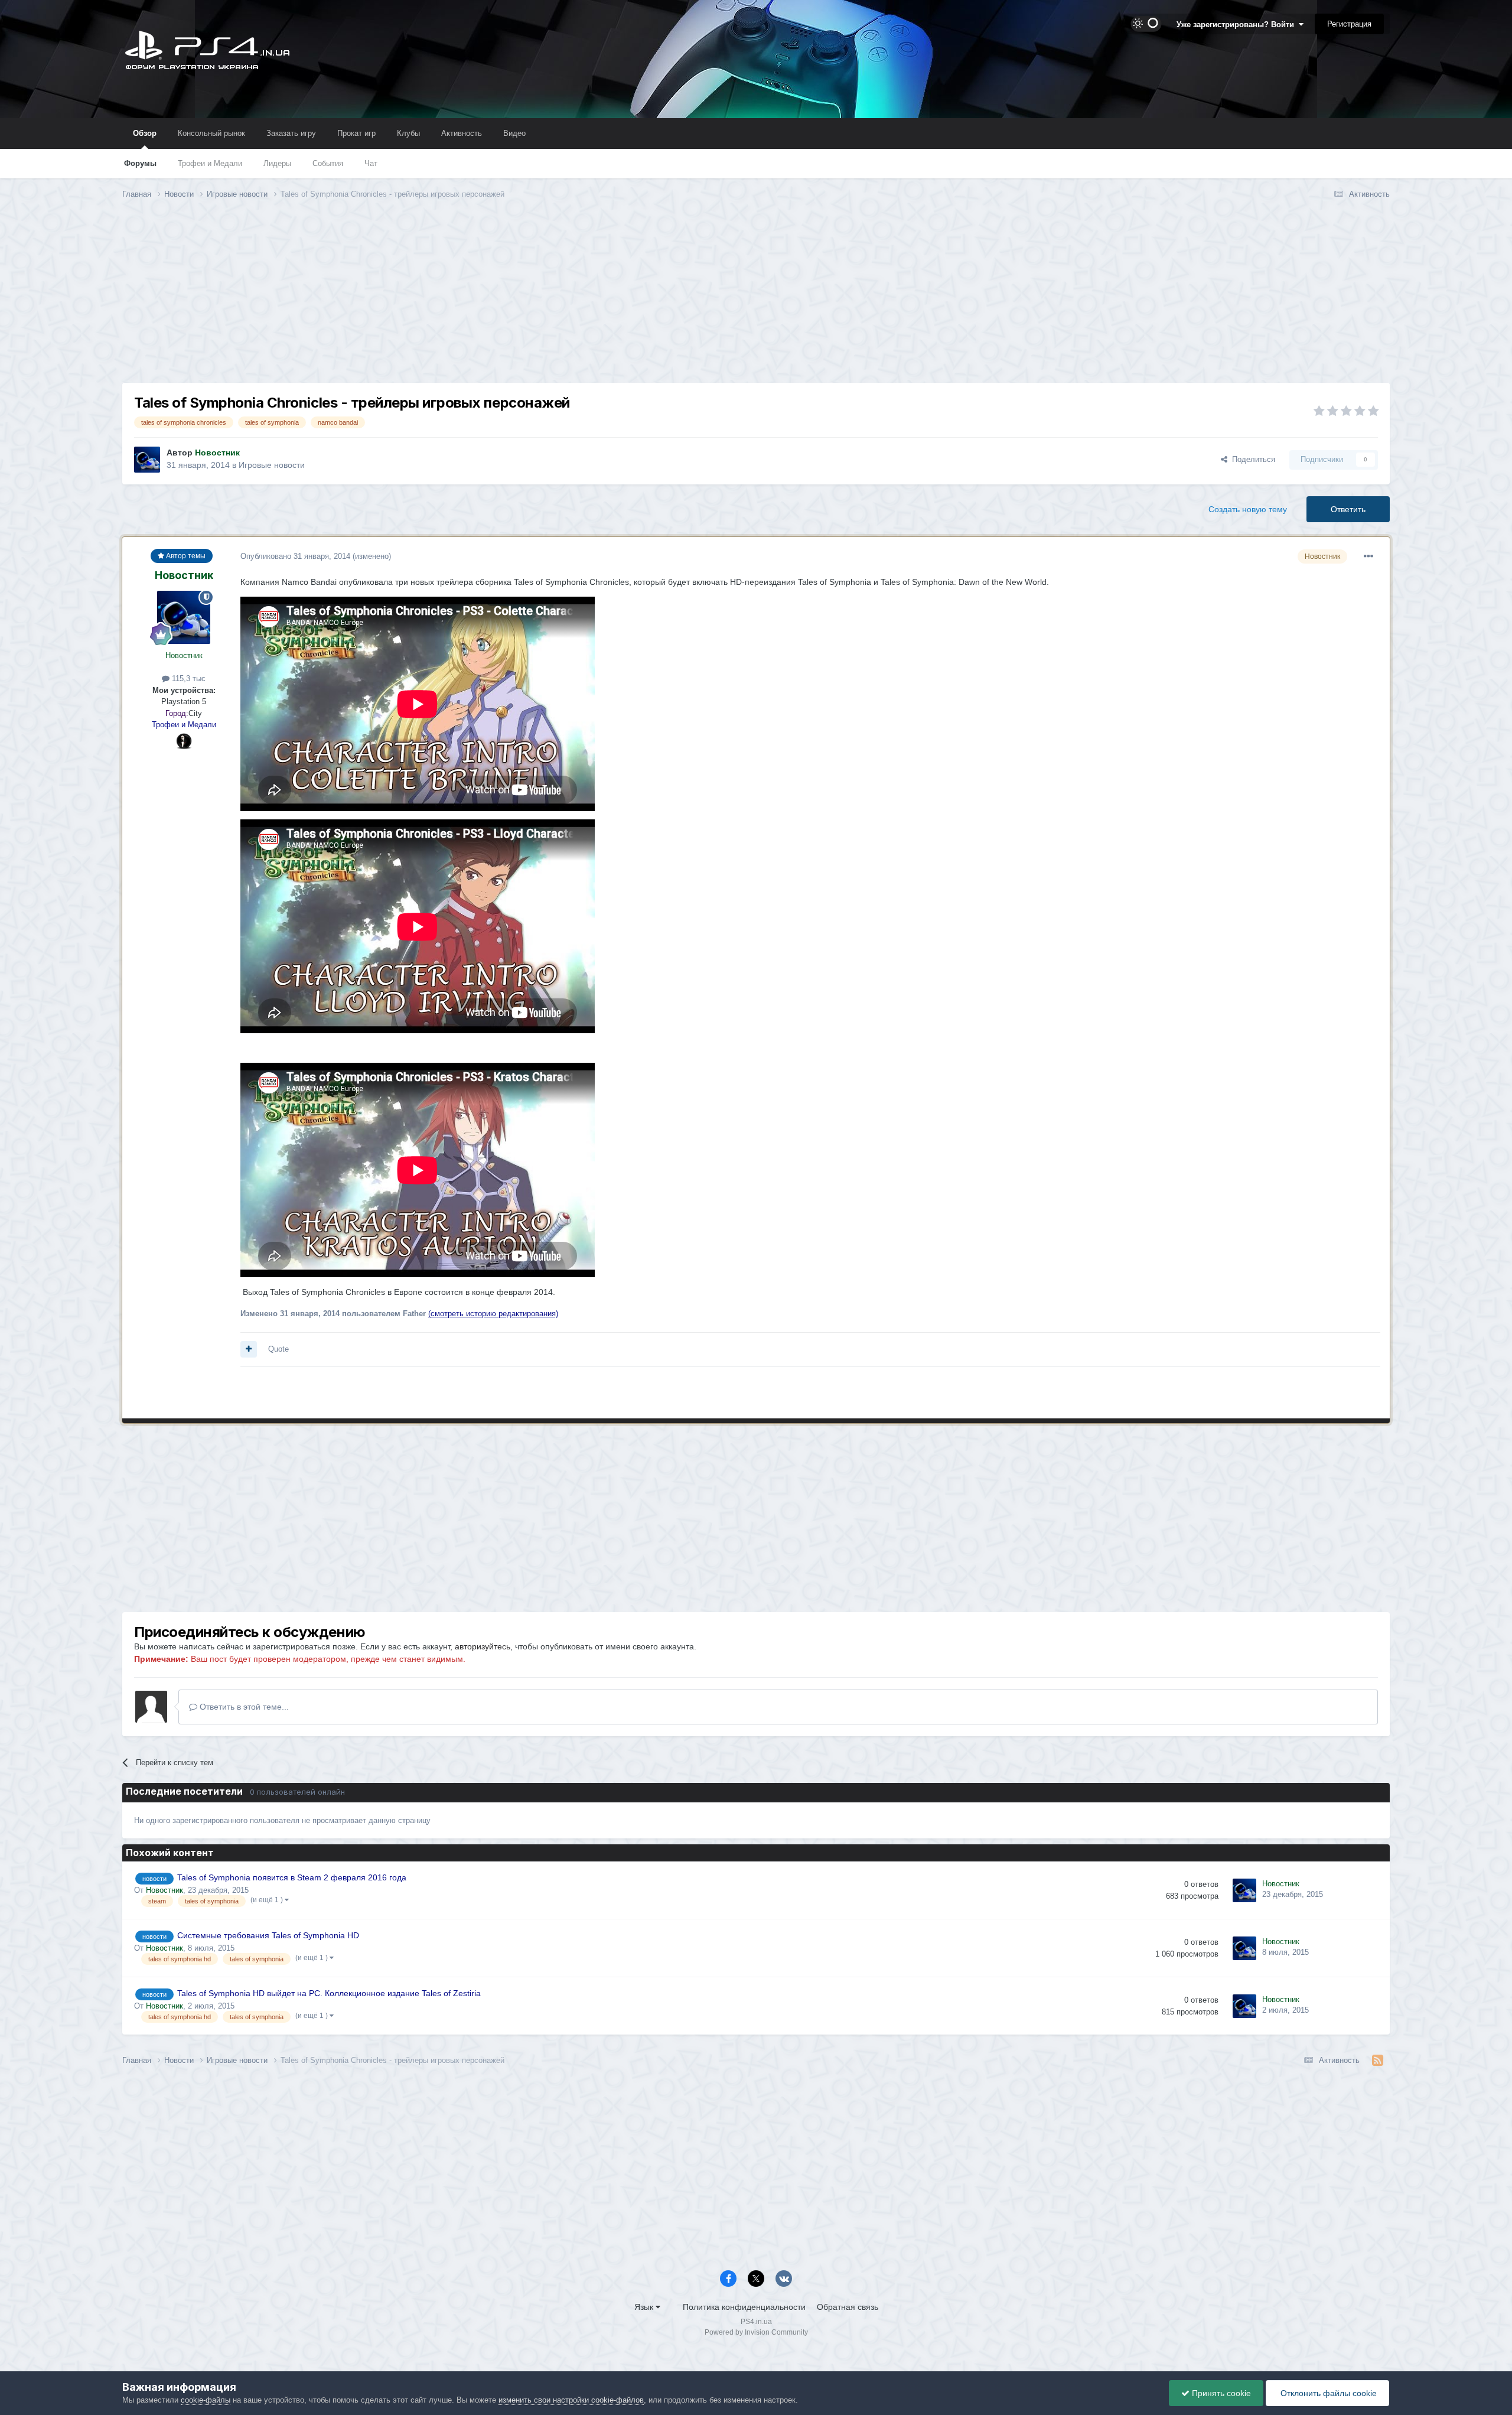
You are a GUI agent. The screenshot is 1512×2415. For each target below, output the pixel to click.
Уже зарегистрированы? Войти (1238, 25)
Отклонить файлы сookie (1327, 2393)
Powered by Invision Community (756, 2332)
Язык (645, 2307)
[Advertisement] (756, 300)
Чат (371, 163)
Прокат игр (356, 133)
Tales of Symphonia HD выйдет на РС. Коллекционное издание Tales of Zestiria (329, 1993)
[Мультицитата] (249, 1349)
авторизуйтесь (483, 1646)
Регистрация (1349, 24)
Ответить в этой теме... (243, 1707)
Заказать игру (291, 133)
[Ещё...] (1368, 556)
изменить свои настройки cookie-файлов (571, 2400)
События (328, 163)
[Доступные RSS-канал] (1378, 2061)
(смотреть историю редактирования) (493, 1314)
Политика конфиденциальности (744, 2307)
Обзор (145, 133)
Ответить (1348, 509)
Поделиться (1251, 459)
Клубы (408, 133)
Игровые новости (272, 465)
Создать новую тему (1248, 509)
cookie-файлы (206, 2400)
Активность (462, 133)
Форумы (140, 163)
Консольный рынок (211, 133)
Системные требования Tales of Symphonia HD (268, 1936)
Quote (278, 1349)
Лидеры (277, 163)
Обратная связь (848, 2307)
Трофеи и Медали (210, 163)
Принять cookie (1220, 2393)
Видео (514, 133)
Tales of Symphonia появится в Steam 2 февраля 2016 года (292, 1878)
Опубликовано (295, 556)
